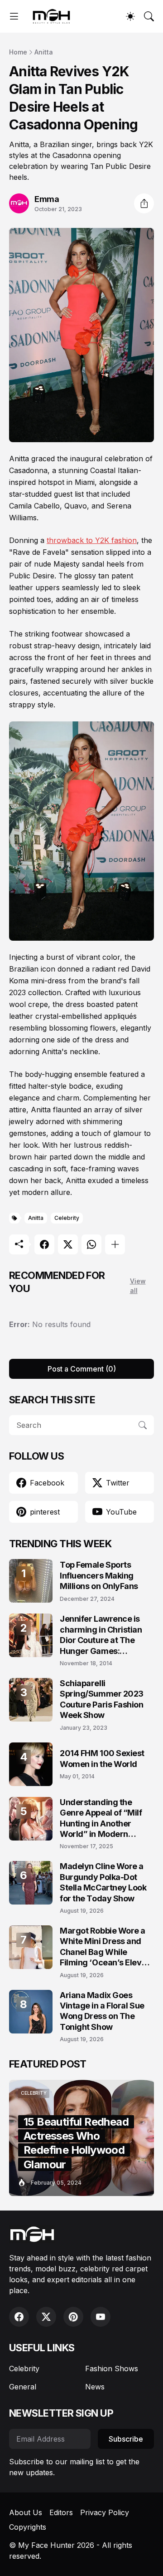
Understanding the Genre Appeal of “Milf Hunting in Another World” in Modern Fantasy (101, 1818)
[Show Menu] (14, 16)
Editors (61, 2512)
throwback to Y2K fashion (92, 540)
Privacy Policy (105, 2512)
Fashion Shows (112, 2369)
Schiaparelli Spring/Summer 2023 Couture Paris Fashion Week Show (102, 1699)
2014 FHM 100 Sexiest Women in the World (102, 1758)
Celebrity (67, 1218)
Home (18, 52)
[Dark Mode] (130, 16)
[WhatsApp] (91, 1244)
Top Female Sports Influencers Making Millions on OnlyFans (99, 1575)
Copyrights (28, 2527)
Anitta (44, 52)
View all (138, 1286)
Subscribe (126, 2439)
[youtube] (101, 2317)
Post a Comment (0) (82, 1369)
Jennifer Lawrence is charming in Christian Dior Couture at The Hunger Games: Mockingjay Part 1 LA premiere (101, 1635)
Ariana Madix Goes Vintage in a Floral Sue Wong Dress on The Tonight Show (102, 2011)
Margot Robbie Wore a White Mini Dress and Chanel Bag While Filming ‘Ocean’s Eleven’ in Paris (107, 1947)
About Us (26, 2512)
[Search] (149, 16)
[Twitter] (68, 1244)
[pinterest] (73, 2317)
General (23, 2387)
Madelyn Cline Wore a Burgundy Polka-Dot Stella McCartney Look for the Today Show (103, 1882)
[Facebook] (44, 1244)
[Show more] (115, 1244)
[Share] (144, 203)
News (95, 2387)
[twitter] (46, 2317)
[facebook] (19, 2317)
